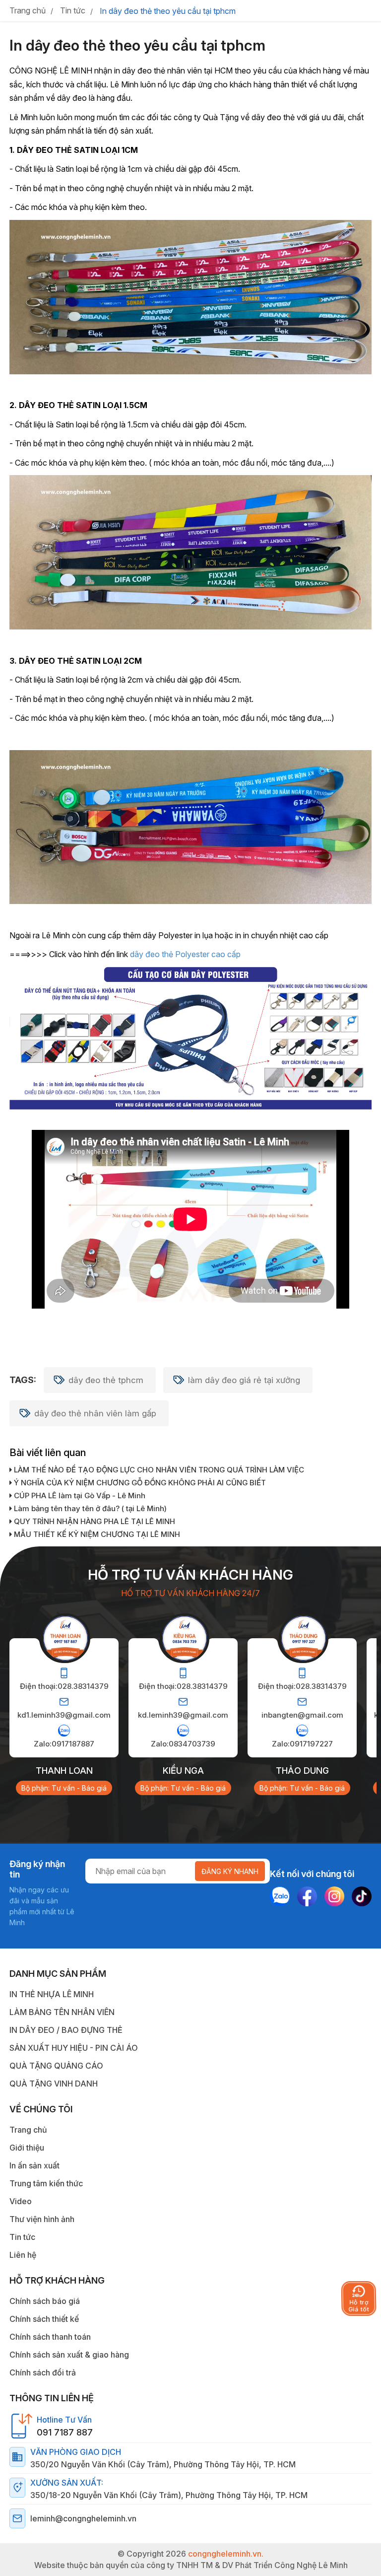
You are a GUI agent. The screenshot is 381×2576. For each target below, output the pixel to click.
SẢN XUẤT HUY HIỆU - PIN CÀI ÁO (74, 2048)
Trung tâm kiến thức (46, 2183)
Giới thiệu (27, 2148)
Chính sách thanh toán (50, 2337)
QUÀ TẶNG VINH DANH (54, 2084)
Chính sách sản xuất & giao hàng (69, 2355)
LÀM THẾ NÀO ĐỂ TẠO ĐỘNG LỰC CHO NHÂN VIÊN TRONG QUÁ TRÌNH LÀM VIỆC (158, 1470)
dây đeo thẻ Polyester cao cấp (185, 954)
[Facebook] (307, 1896)
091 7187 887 (65, 2432)
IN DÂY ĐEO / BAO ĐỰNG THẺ (66, 2030)
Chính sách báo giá (45, 2301)
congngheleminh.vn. (226, 2554)
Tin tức (22, 2237)
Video (21, 2201)
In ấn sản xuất (34, 2165)
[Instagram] (334, 1896)
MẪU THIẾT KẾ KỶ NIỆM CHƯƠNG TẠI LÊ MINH (96, 1534)
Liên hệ (23, 2255)
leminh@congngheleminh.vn (83, 2518)
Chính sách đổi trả (43, 2372)
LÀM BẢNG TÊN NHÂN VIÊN (62, 2012)
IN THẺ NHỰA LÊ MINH (52, 1994)
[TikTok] (362, 1896)
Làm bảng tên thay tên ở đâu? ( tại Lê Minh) (89, 1508)
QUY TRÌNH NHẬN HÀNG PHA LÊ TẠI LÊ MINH (94, 1521)
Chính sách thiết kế (44, 2319)
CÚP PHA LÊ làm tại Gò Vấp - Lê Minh (79, 1496)
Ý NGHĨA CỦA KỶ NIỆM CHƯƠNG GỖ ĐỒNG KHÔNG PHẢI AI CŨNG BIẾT (139, 1483)
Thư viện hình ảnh (42, 2219)
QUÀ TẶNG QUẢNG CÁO (56, 2066)
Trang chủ (28, 2130)
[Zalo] (280, 1896)
